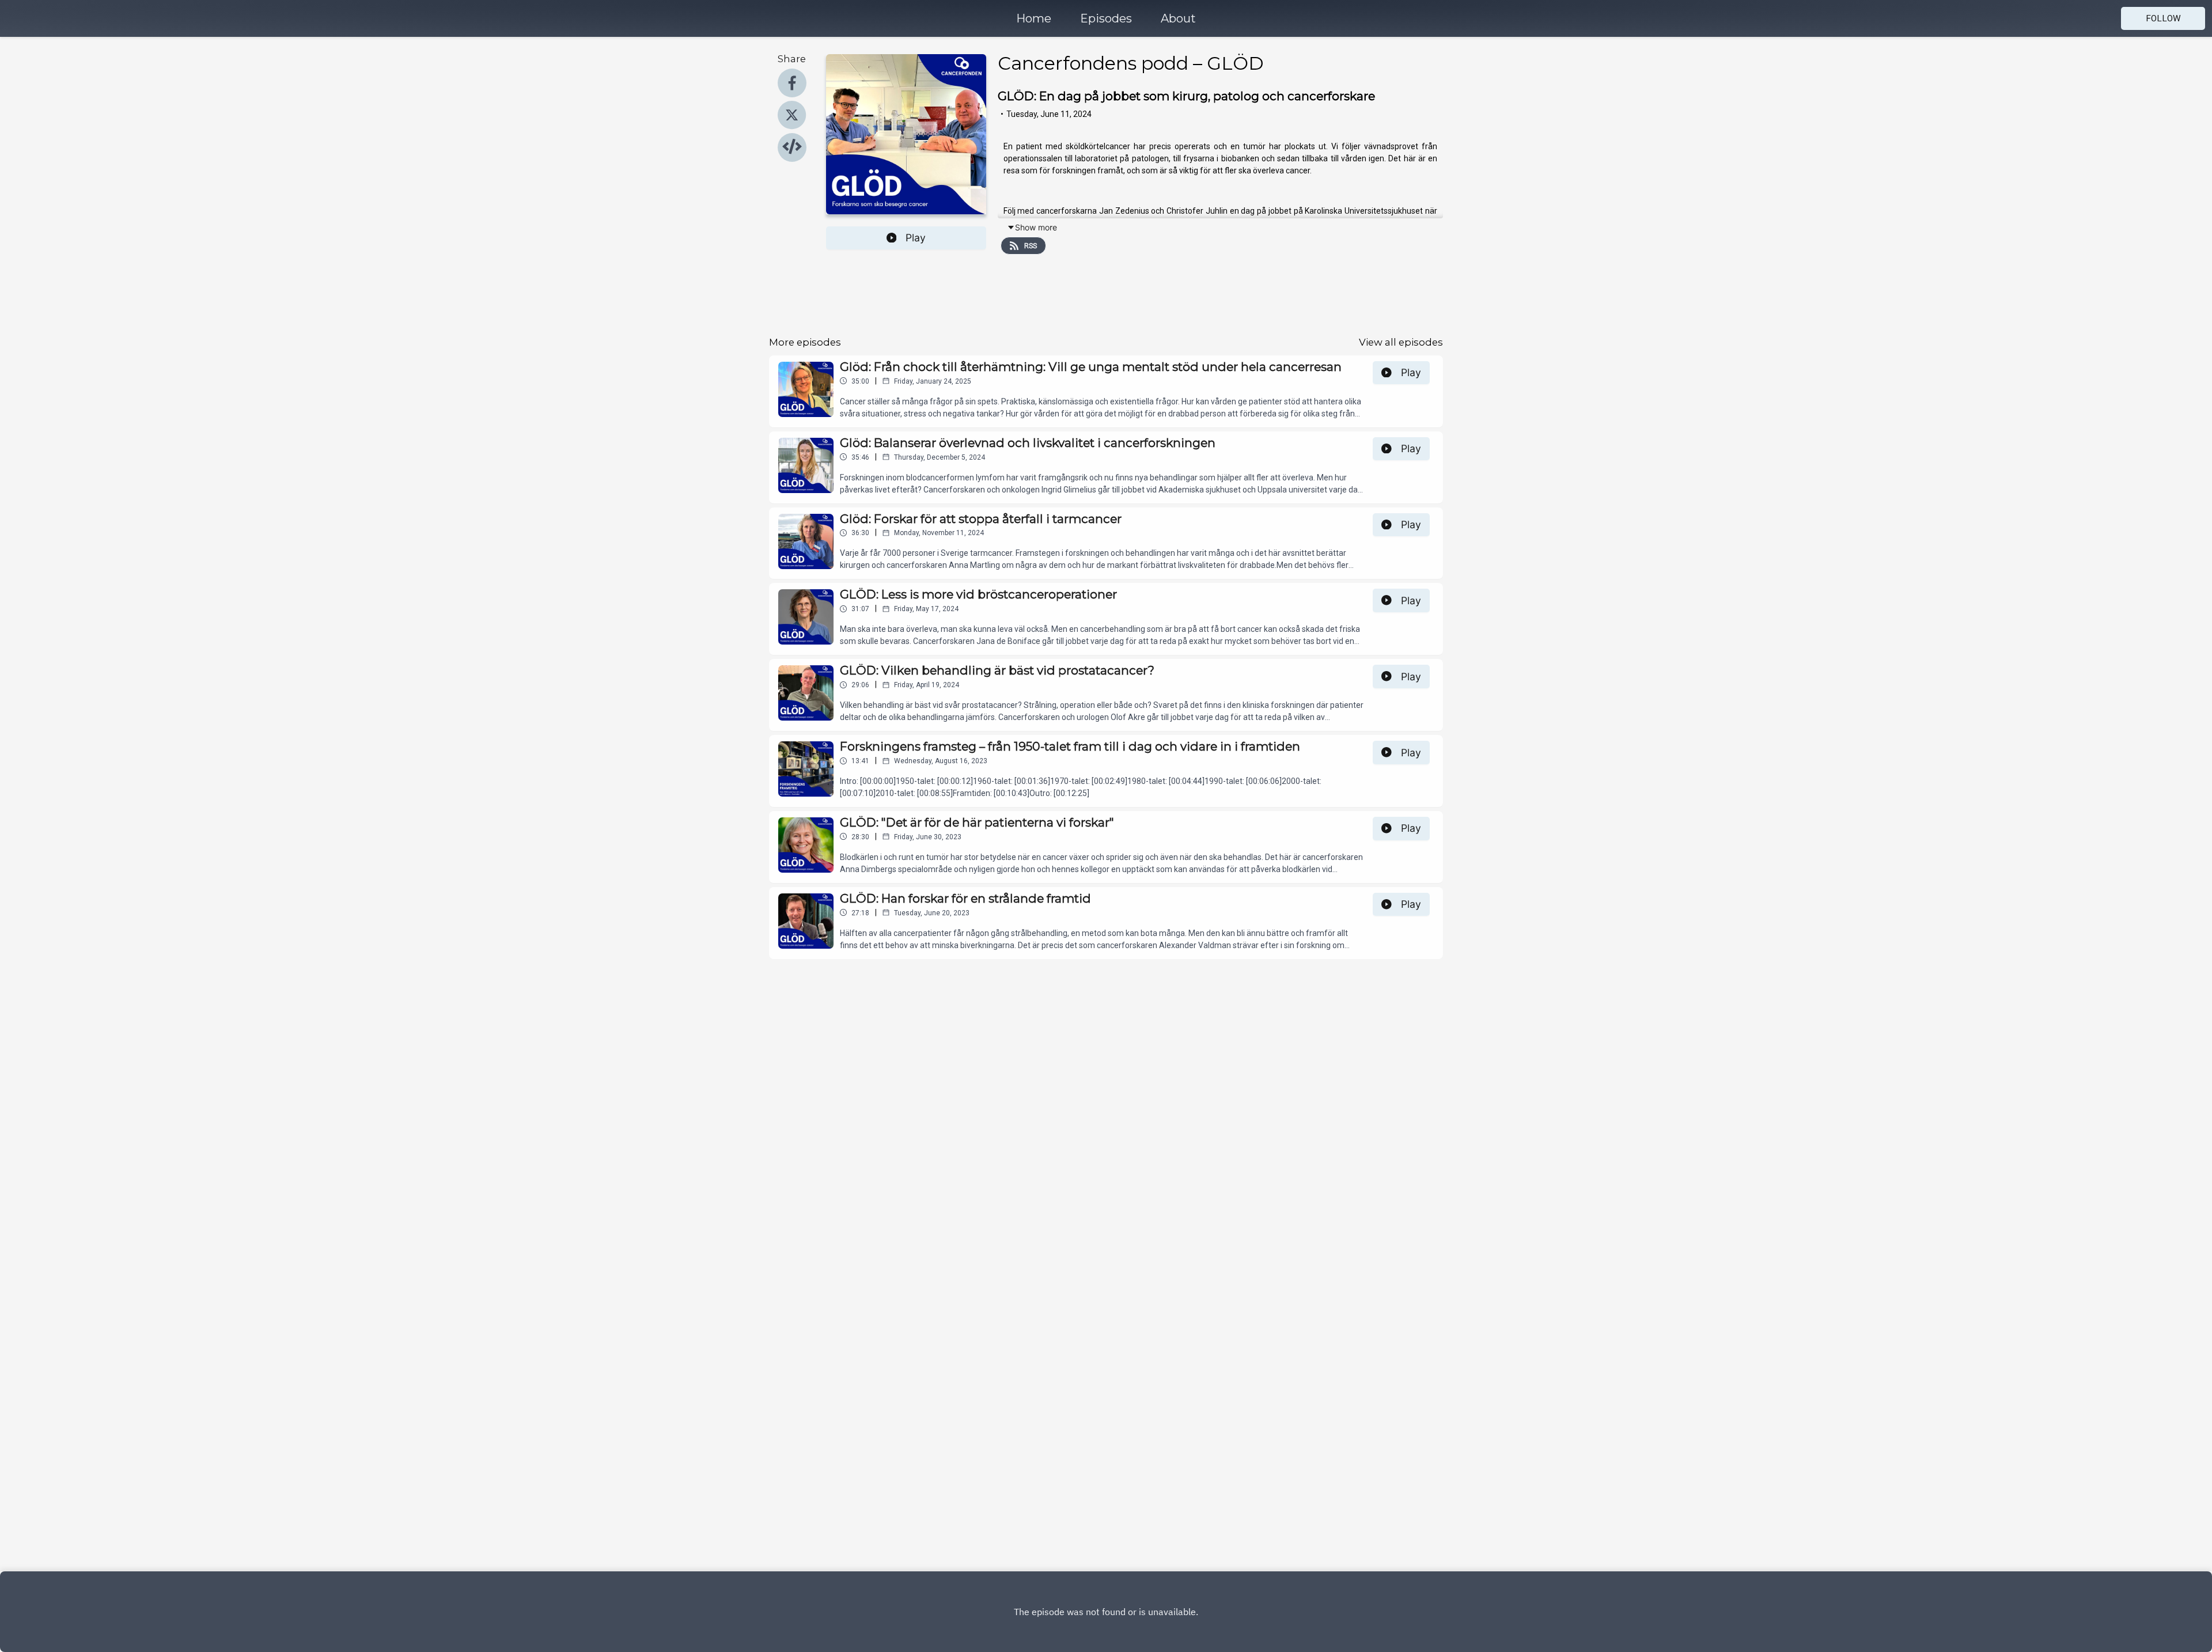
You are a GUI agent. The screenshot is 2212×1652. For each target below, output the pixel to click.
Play (916, 238)
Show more (1036, 227)
